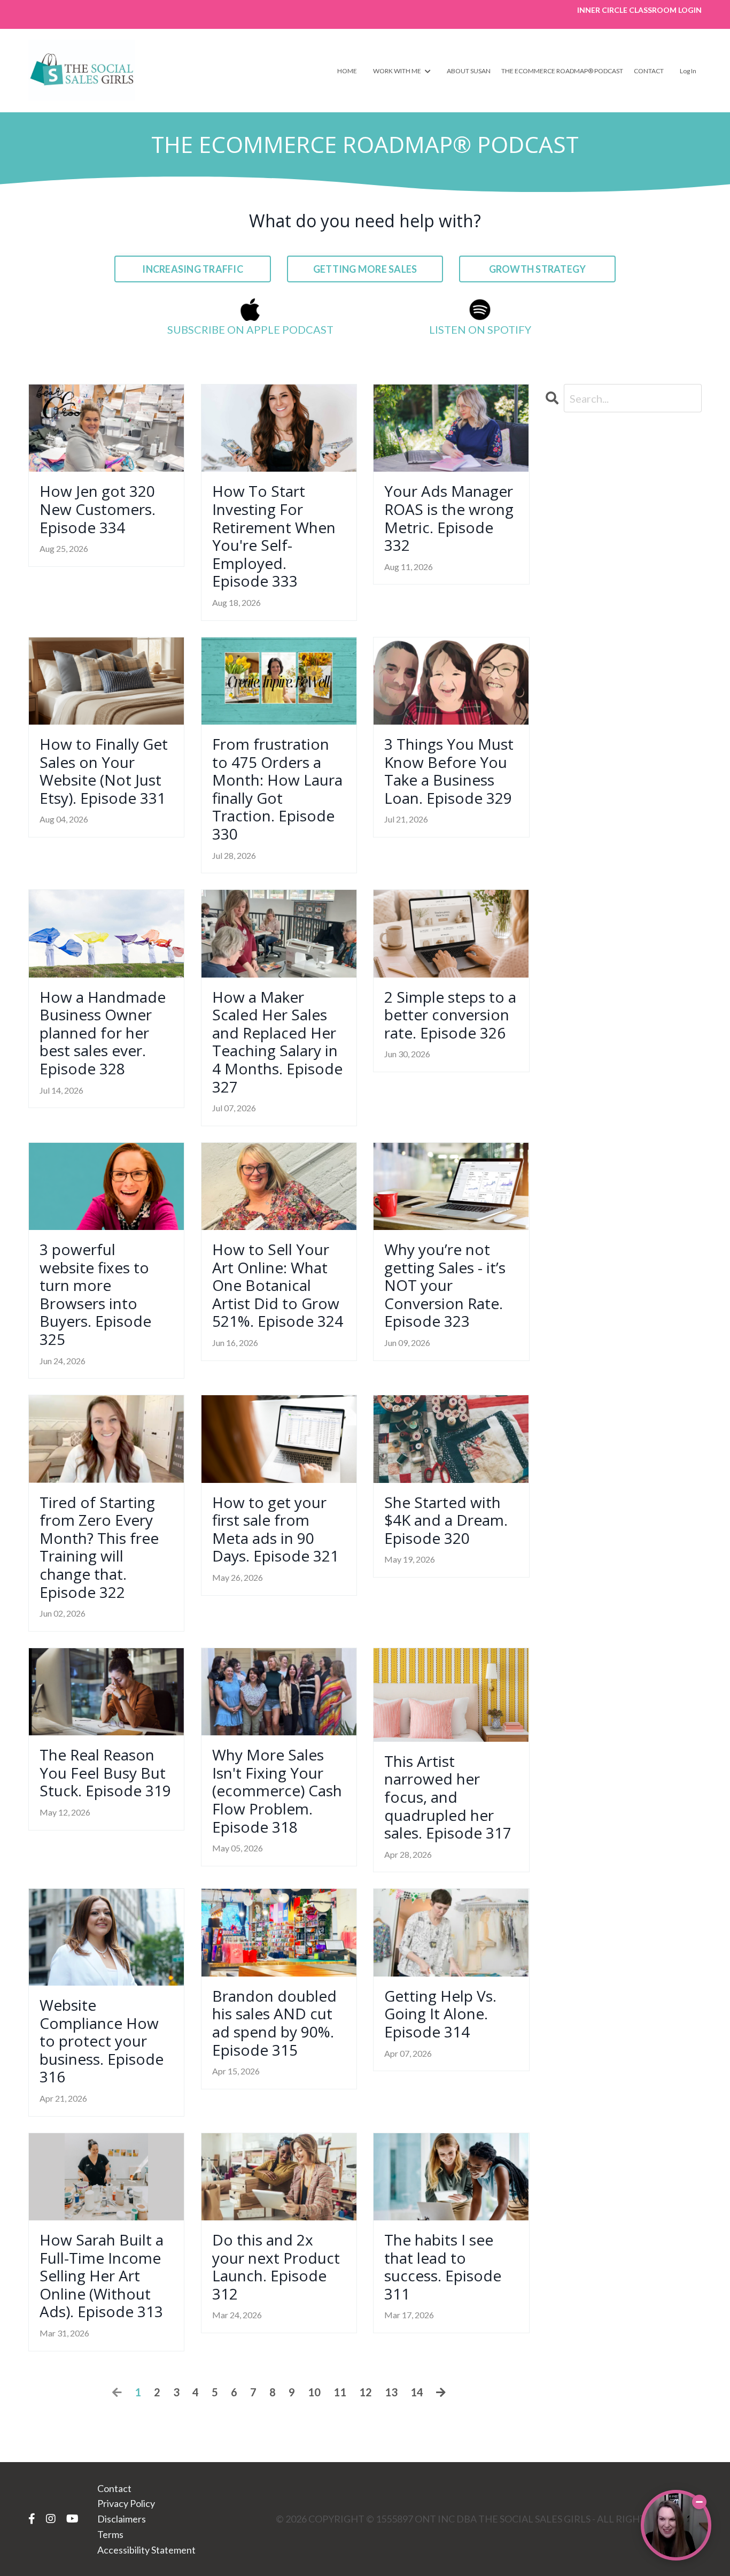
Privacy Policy (126, 2503)
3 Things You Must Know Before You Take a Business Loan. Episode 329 (449, 771)
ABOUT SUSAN (469, 71)
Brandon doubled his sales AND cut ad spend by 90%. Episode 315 (274, 2023)
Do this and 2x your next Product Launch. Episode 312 (276, 2267)
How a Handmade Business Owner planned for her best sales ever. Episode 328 (103, 1033)
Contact (114, 2488)
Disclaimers (122, 2519)
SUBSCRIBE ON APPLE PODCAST (250, 329)
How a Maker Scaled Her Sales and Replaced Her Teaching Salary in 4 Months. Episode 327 (277, 1042)
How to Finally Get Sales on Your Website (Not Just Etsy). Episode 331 (104, 771)
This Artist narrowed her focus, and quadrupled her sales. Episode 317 (448, 1797)
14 (417, 2392)
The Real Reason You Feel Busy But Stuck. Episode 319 (105, 1773)
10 (314, 2392)
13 (391, 2392)
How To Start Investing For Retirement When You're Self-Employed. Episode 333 (274, 536)
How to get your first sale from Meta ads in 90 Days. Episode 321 (275, 1529)
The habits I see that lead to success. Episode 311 (443, 2267)
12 (366, 2392)
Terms (110, 2534)
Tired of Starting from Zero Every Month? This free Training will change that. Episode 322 (99, 1548)
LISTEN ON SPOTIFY (480, 329)
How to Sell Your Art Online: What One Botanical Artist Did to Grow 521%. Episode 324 (278, 1286)
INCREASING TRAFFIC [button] (193, 269)
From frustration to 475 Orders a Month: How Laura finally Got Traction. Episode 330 (277, 789)
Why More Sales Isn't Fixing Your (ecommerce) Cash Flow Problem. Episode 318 (277, 1791)
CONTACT (649, 71)
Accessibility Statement (146, 2550)
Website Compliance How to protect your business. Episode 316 (102, 2041)
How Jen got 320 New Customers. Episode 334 (98, 509)
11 (340, 2392)
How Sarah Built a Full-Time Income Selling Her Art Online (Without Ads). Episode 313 (102, 2276)
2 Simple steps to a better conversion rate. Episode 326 (450, 1015)
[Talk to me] (676, 2525)
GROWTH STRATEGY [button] (538, 269)
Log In (688, 71)
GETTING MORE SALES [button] (365, 269)
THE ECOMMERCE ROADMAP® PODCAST (562, 71)
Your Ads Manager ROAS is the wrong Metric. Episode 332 (449, 518)
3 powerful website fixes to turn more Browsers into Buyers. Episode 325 (95, 1295)
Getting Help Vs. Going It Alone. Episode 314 (440, 2014)
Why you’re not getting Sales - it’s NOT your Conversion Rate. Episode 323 (445, 1286)
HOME (347, 71)
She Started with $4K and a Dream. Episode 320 (446, 1521)
